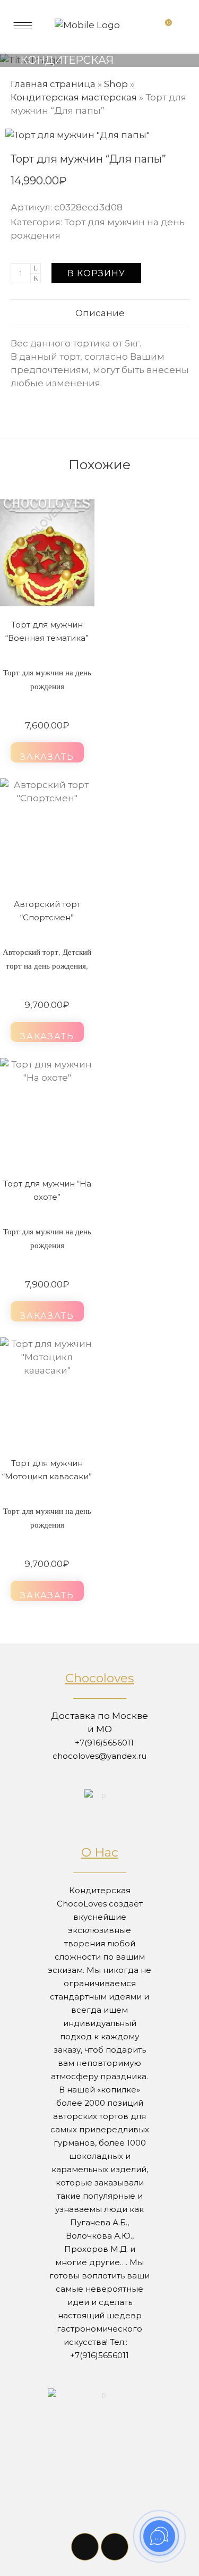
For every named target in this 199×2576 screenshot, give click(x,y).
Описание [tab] (100, 313)
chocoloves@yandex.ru (99, 1756)
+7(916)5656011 (104, 1743)
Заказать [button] (47, 757)
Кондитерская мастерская (74, 97)
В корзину (96, 273)
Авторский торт (31, 952)
